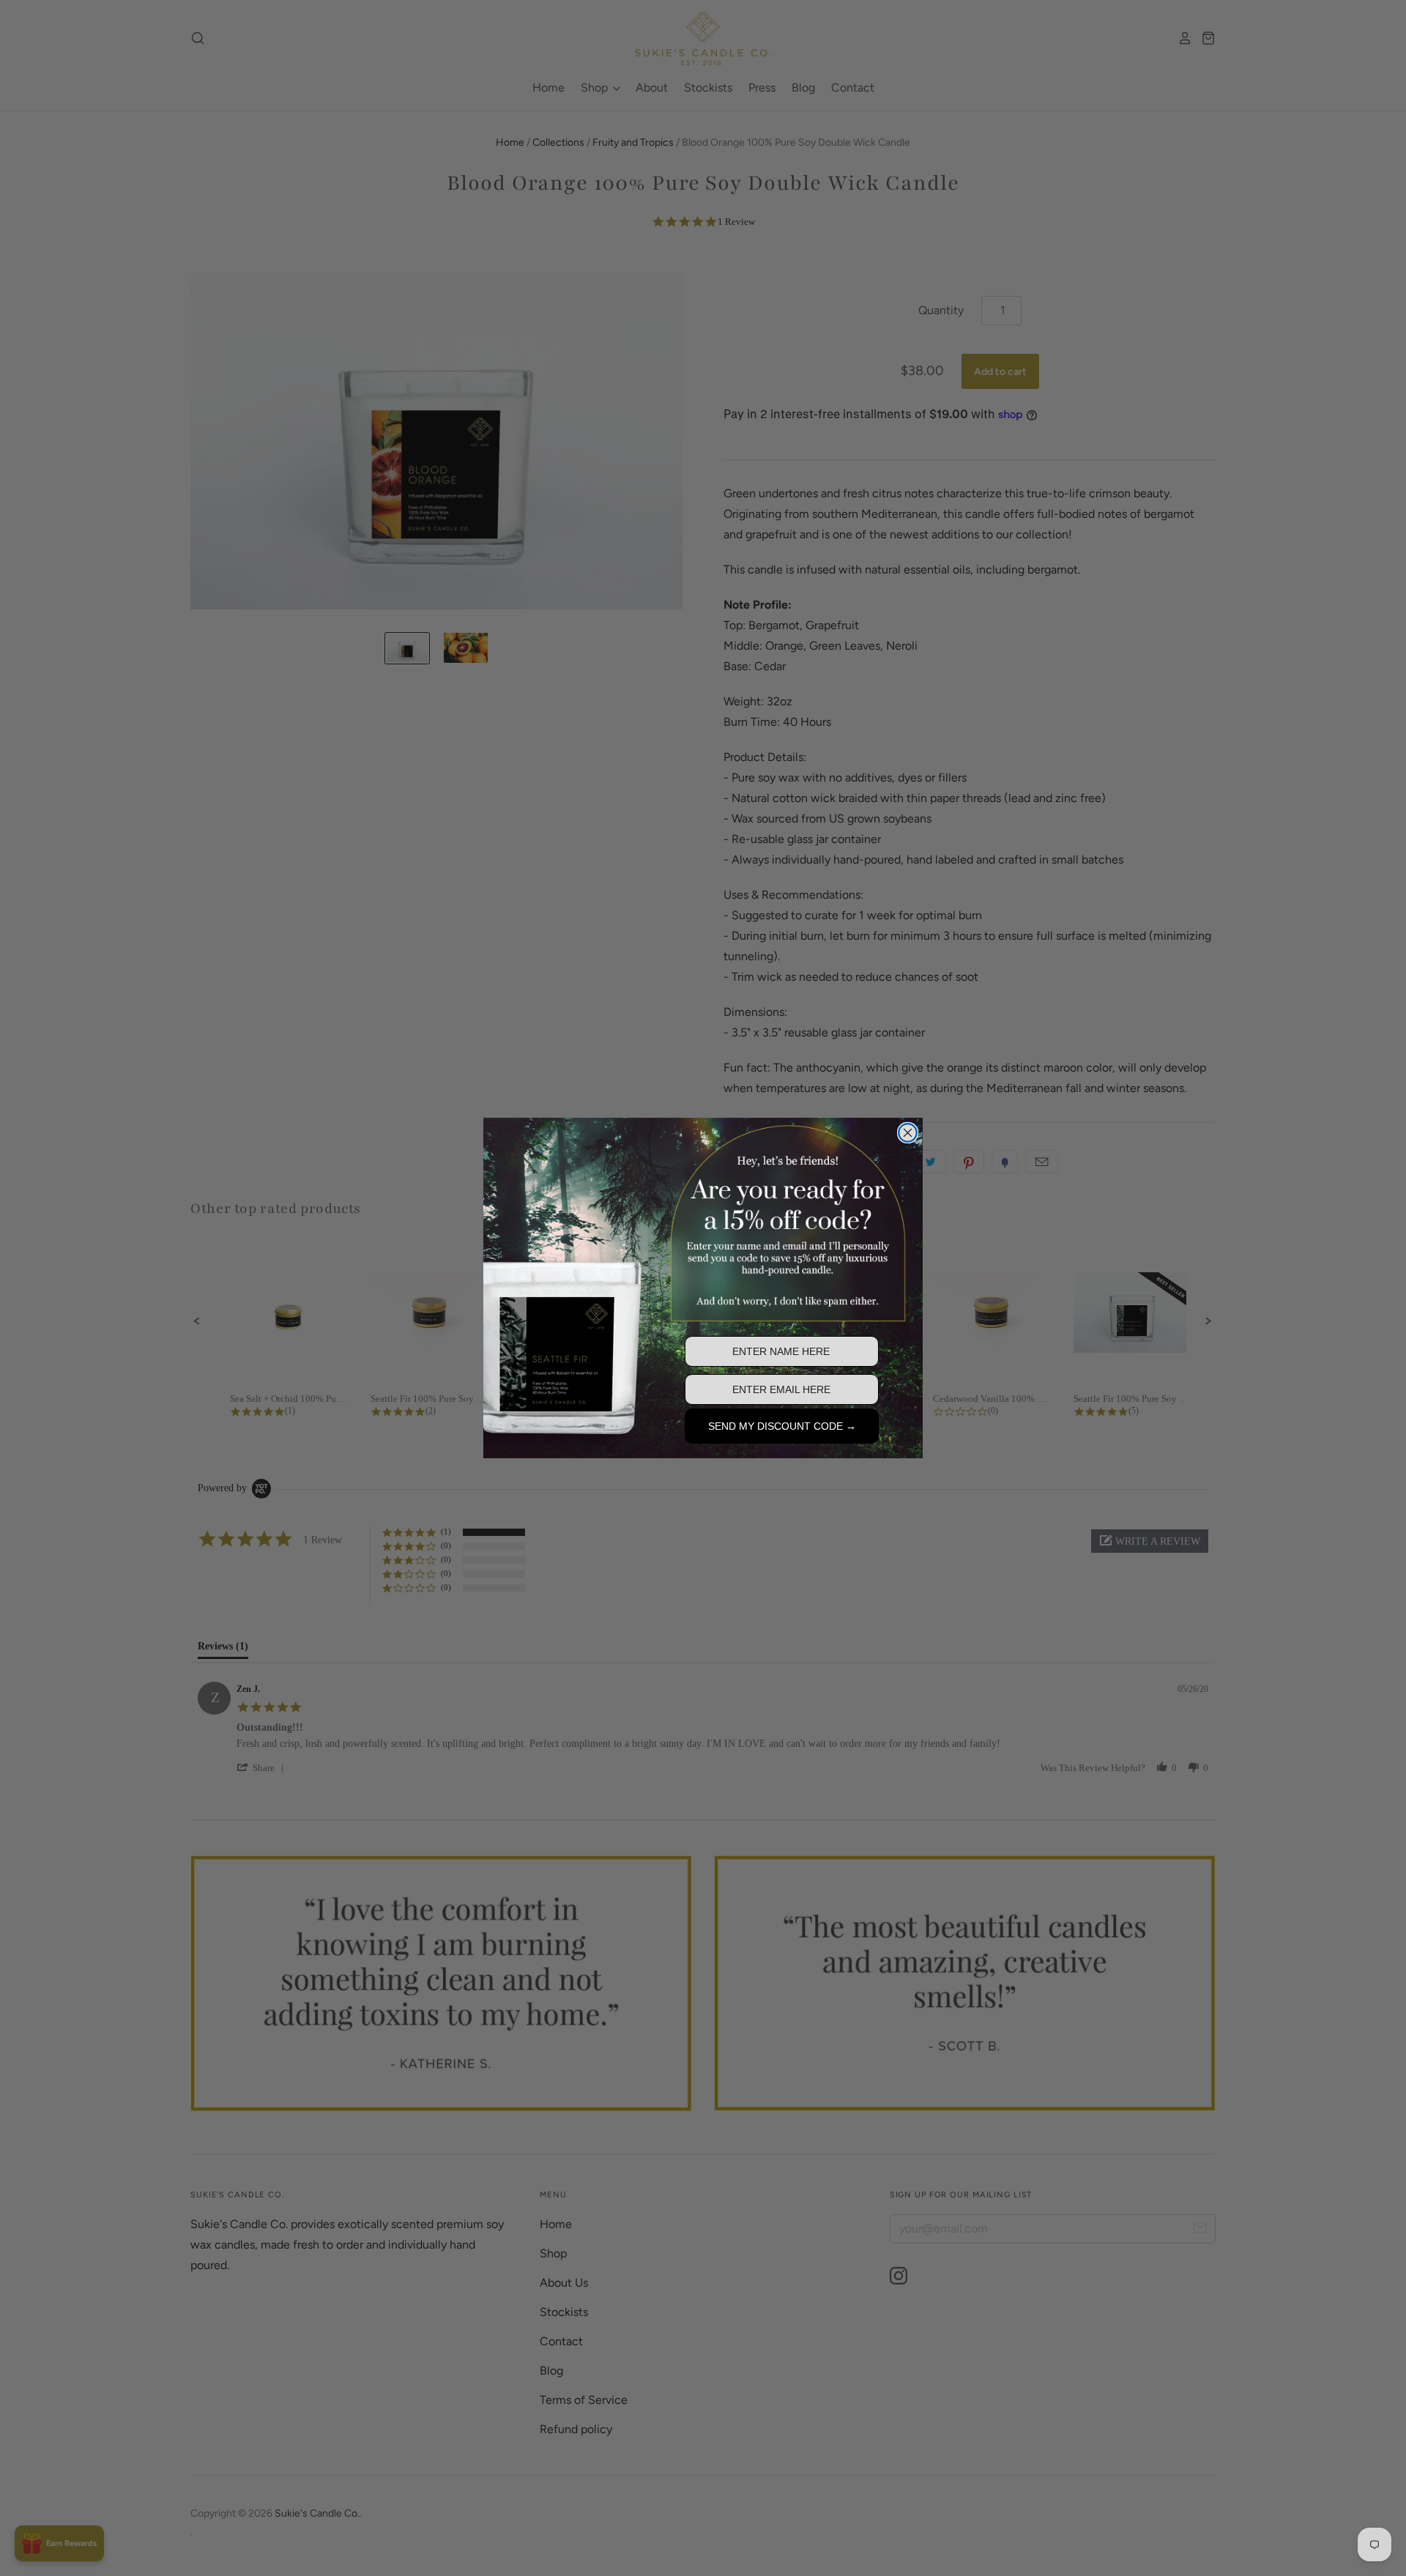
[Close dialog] (908, 1133)
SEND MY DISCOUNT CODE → (782, 1426)
